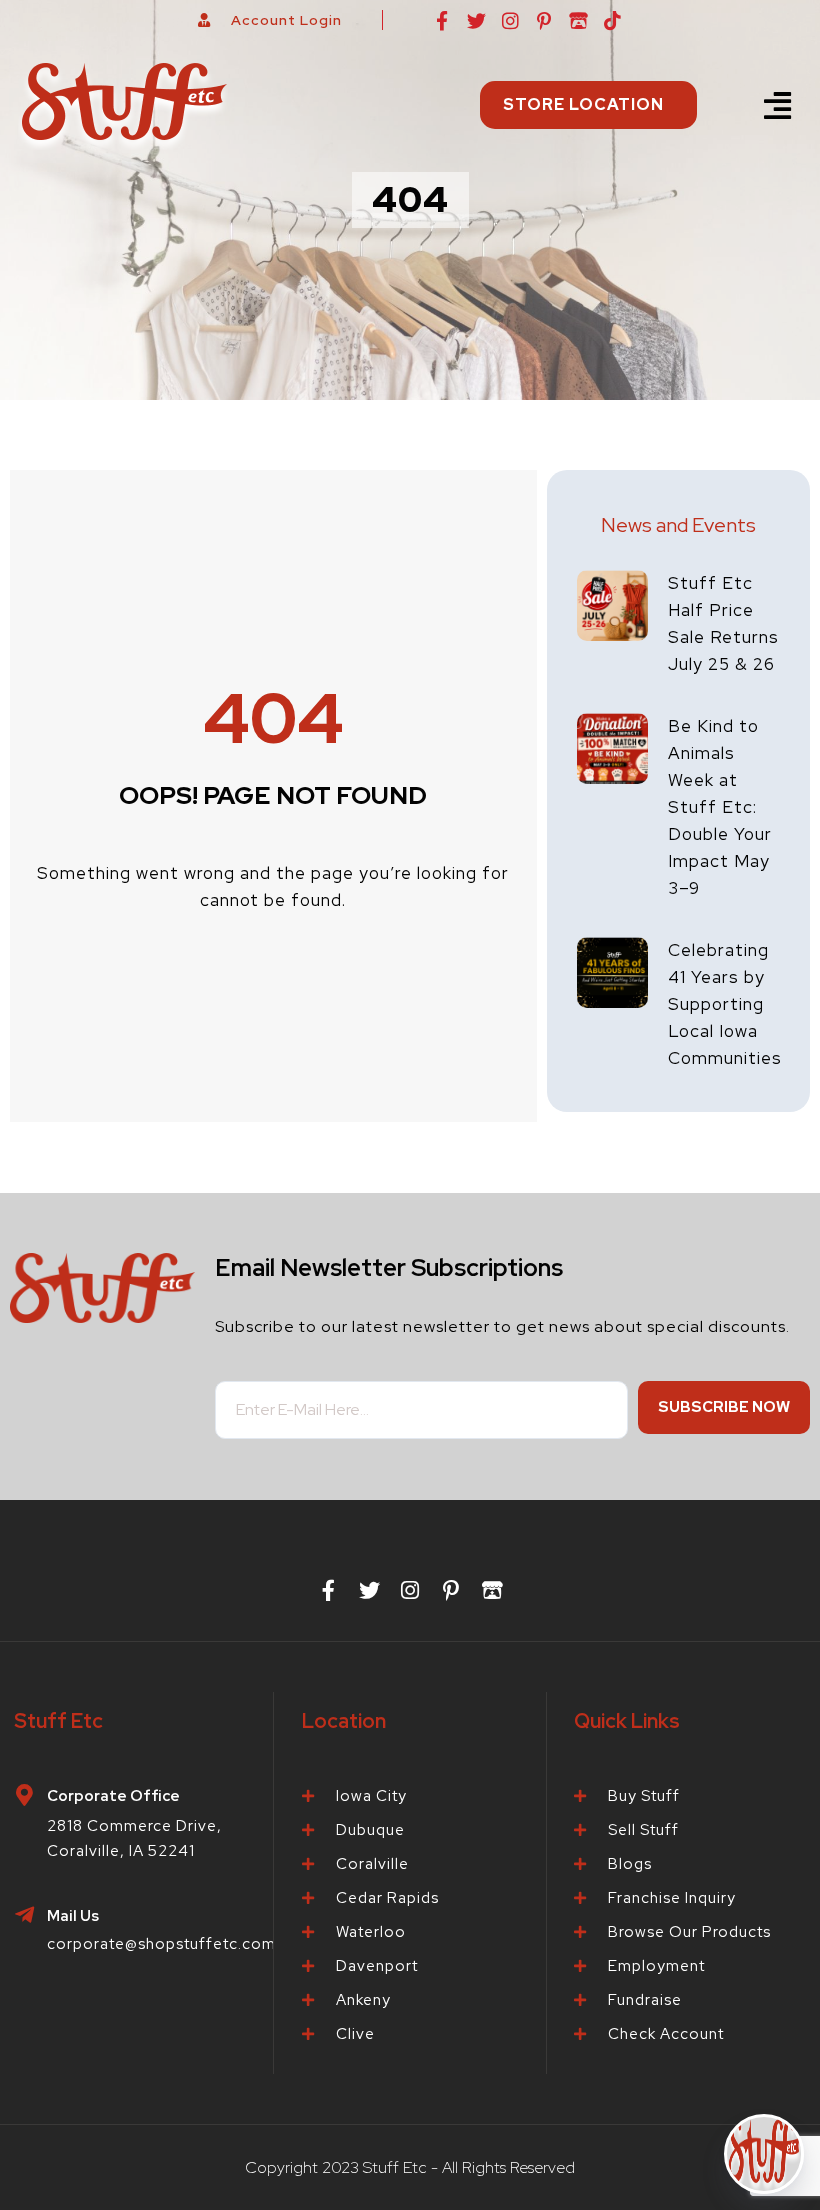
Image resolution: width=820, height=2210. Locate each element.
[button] (777, 105)
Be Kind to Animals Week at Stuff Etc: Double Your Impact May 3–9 (720, 807)
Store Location (583, 104)
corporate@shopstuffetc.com (161, 1944)
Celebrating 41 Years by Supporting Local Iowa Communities (725, 1004)
